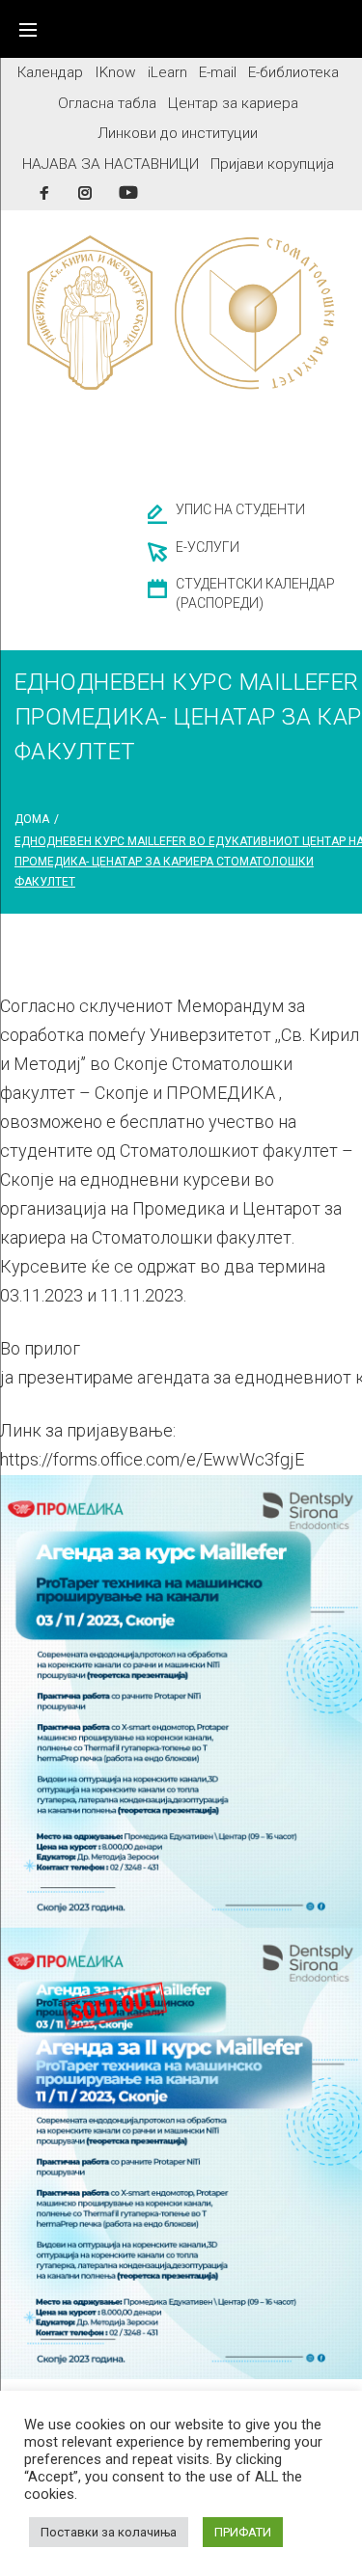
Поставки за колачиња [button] (109, 2532)
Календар (50, 72)
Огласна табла (107, 103)
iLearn (167, 72)
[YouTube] (128, 192)
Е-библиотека (293, 72)
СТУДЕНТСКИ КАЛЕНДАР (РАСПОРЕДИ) (255, 593)
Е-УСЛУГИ (208, 547)
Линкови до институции (178, 133)
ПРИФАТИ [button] (243, 2532)
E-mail (218, 72)
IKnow (115, 72)
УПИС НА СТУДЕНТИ (240, 509)
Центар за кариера (233, 103)
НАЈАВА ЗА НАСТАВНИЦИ (111, 164)
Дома (32, 819)
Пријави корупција (272, 164)
